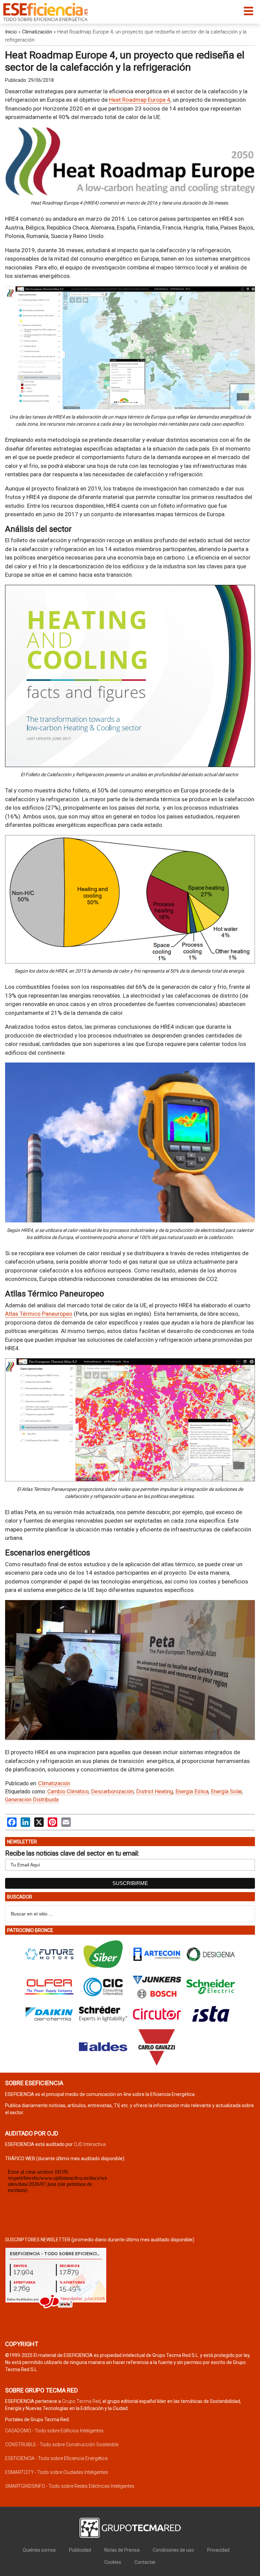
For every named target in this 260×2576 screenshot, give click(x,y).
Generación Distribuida (32, 1800)
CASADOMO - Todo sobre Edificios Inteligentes (54, 2431)
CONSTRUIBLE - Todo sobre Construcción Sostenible (62, 2444)
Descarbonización (112, 1792)
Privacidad (218, 2550)
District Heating (155, 1792)
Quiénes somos (39, 2550)
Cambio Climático (68, 1792)
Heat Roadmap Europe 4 (140, 100)
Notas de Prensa (122, 2550)
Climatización (37, 32)
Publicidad (80, 2550)
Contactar (145, 2562)
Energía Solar (226, 1792)
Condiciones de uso (173, 2550)
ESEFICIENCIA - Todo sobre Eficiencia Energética (56, 2458)
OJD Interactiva (90, 2144)
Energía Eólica (192, 1792)
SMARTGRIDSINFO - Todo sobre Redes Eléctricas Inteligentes (70, 2486)
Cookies (113, 2562)
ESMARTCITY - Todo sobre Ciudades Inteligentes (57, 2472)
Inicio (11, 32)
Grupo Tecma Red (81, 2401)
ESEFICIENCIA (45, 12)
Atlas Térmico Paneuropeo (39, 1314)
